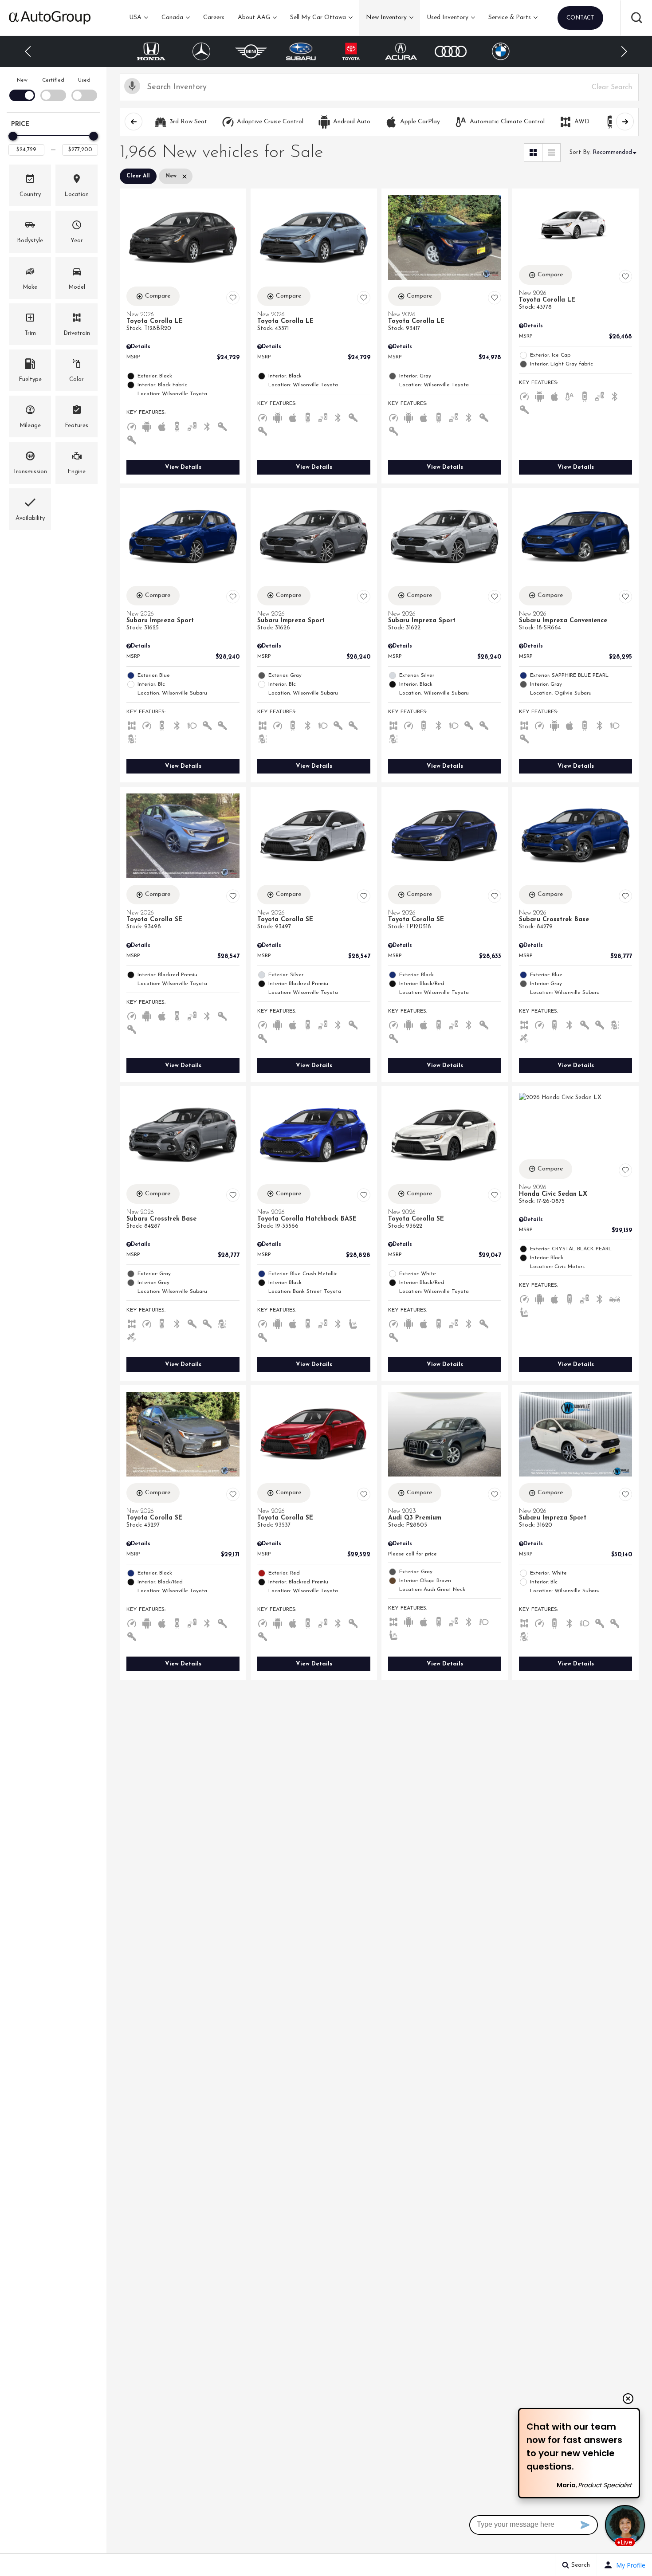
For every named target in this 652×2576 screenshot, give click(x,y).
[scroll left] (134, 122)
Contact (580, 18)
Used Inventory (448, 18)
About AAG (254, 18)
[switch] (22, 88)
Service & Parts (510, 18)
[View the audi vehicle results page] (401, 51)
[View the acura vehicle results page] (351, 51)
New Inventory (386, 18)
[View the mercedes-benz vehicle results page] (151, 51)
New (22, 80)
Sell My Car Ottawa (318, 18)
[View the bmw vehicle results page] (451, 51)
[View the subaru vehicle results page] (251, 51)
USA (135, 18)
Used (84, 80)
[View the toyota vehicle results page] (301, 51)
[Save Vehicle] (233, 298)
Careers (214, 18)
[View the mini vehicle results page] (202, 51)
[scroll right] (625, 122)
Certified (53, 80)
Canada (172, 18)
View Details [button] (183, 467)
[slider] (13, 136)
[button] (636, 18)
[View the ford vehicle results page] (501, 52)
